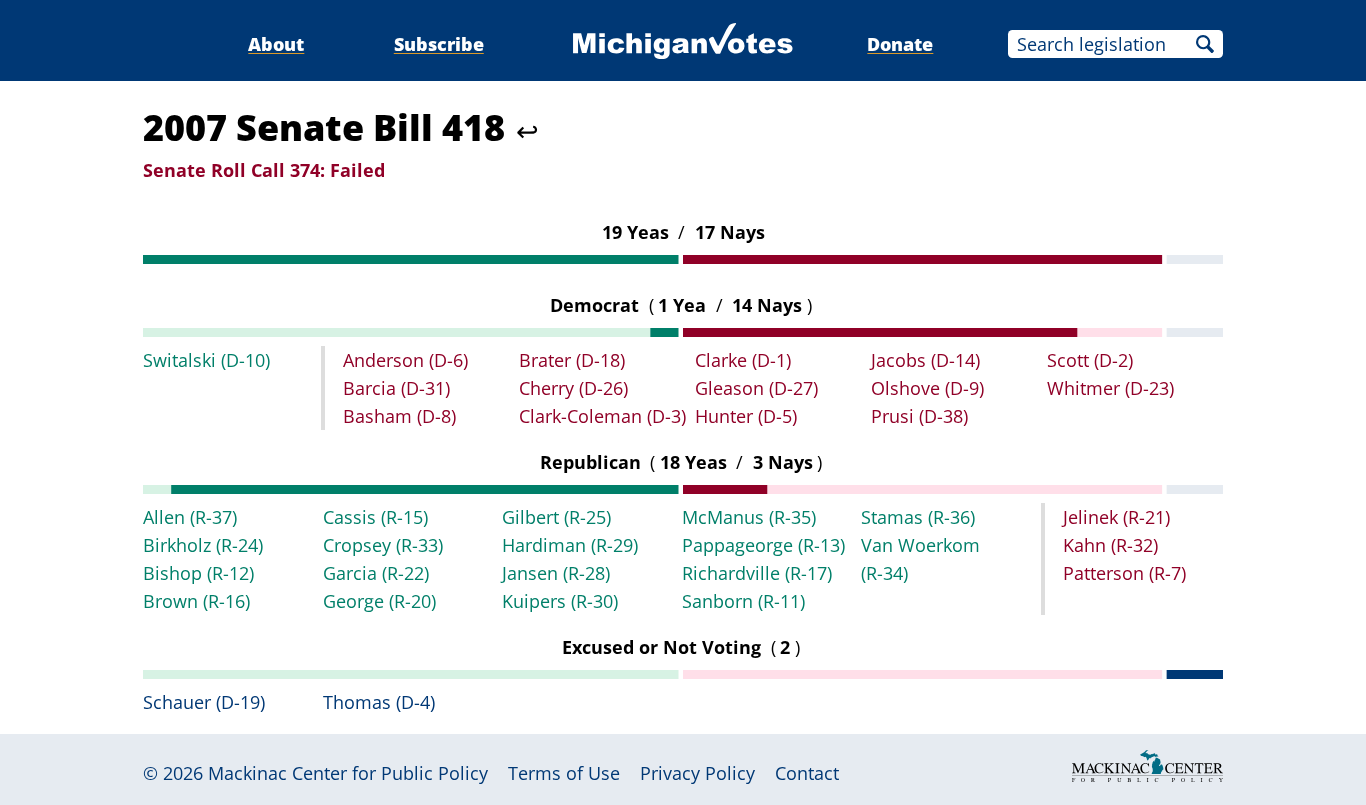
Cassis (375, 517)
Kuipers (560, 601)
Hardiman (570, 545)
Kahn (1110, 545)
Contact (807, 773)
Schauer (204, 702)
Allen (190, 517)
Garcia (376, 573)
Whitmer (1110, 388)
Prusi (919, 416)
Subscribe (439, 44)
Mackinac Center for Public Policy (348, 773)
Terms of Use (564, 773)
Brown (196, 601)
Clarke (743, 360)
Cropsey (383, 545)
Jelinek (1116, 517)
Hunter (746, 416)
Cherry (573, 388)
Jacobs (925, 360)
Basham (399, 416)
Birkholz (203, 545)
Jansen (556, 573)
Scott (1090, 360)
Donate (900, 44)
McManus (749, 517)
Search (1205, 44)
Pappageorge (763, 545)
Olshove (927, 388)
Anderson (405, 360)
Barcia (396, 388)
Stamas (918, 517)
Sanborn (743, 601)
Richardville (757, 573)
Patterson (1124, 573)
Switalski (206, 360)
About (276, 44)
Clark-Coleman (602, 416)
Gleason (756, 388)
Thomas (379, 702)
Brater (572, 360)
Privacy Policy (697, 773)
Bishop (198, 573)
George (379, 601)
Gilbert (556, 517)
